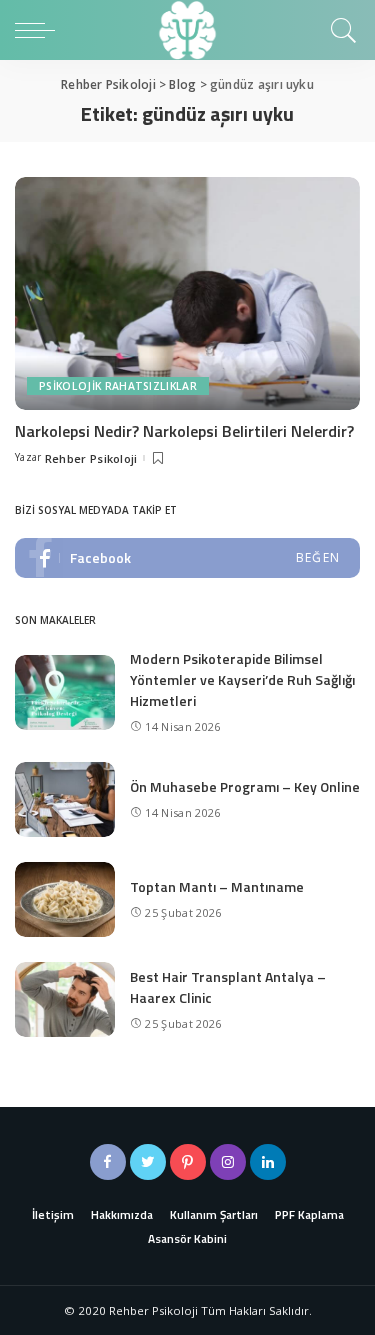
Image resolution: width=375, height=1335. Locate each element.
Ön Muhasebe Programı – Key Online (245, 786)
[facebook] (187, 558)
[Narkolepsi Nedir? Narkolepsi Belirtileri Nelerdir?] (187, 293)
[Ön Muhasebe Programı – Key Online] (65, 799)
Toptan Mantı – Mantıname (217, 886)
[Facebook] (108, 1162)
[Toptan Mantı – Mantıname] (65, 899)
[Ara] (340, 30)
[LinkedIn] (268, 1162)
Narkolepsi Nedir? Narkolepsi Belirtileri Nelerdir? (184, 431)
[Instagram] (228, 1162)
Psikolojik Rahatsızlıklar (118, 386)
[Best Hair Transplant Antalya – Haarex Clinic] (65, 999)
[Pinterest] (188, 1162)
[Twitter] (148, 1162)
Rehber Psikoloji (91, 458)
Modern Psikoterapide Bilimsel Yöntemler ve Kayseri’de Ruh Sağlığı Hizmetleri (242, 679)
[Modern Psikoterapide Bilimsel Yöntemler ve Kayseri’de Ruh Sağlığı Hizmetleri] (65, 692)
